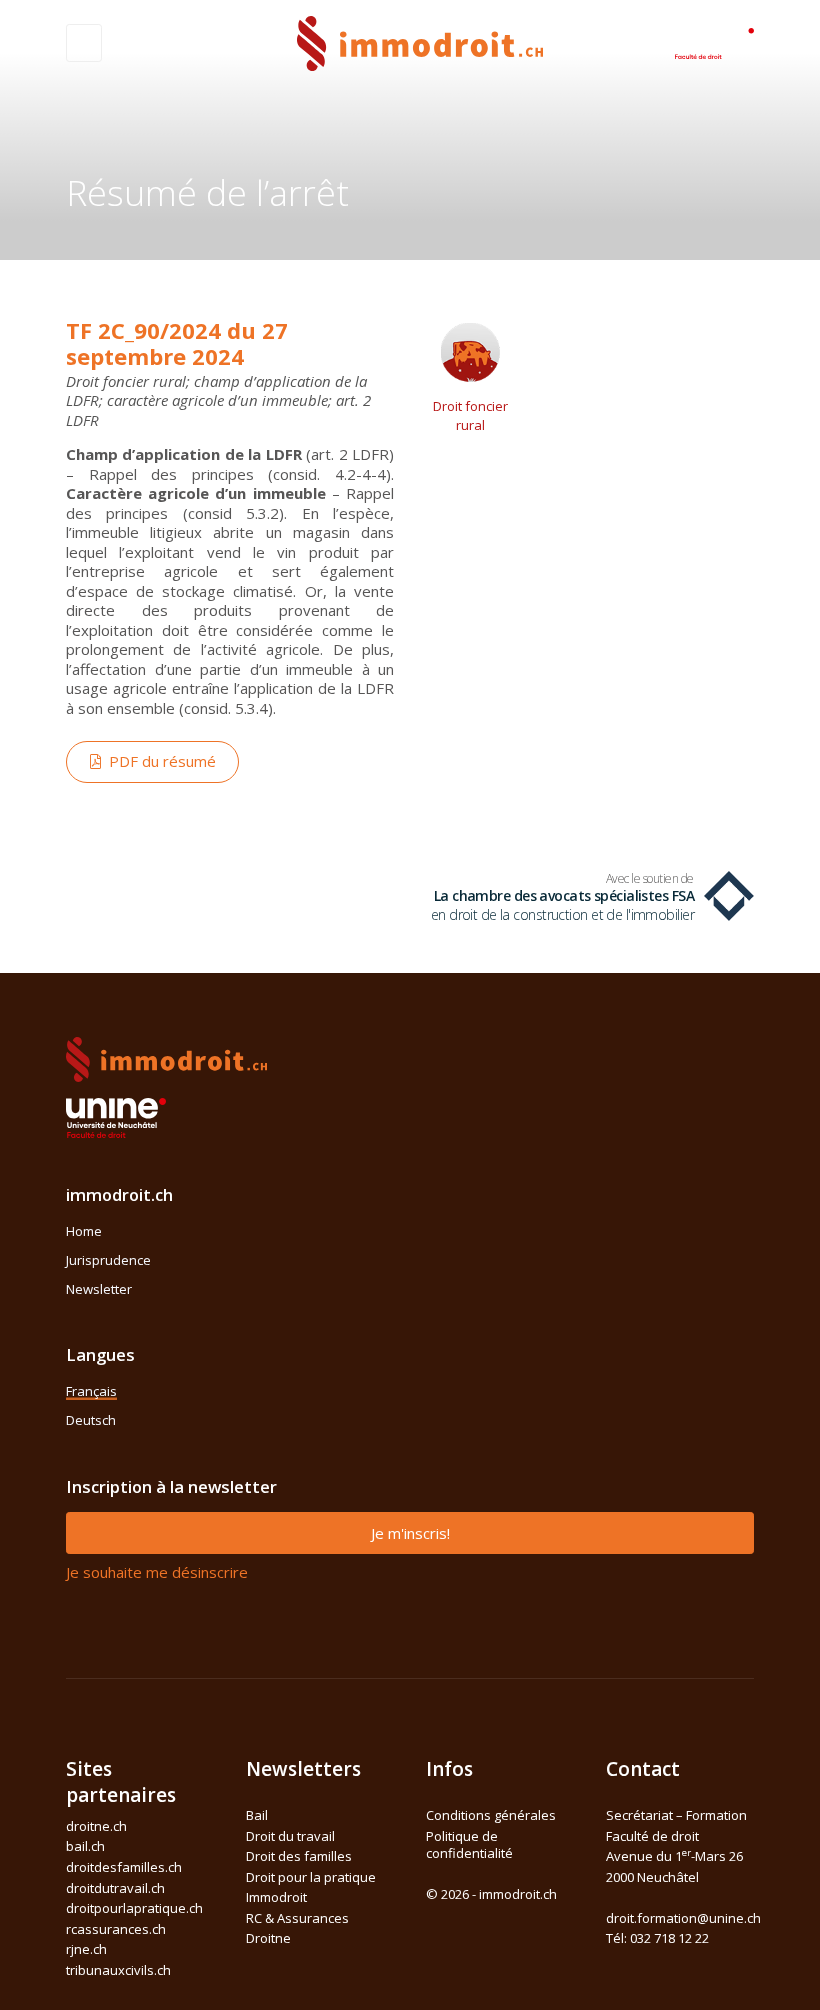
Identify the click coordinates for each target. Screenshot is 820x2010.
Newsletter (99, 1289)
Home (84, 1231)
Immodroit (276, 1897)
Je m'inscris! (410, 1533)
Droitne (268, 1938)
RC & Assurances (297, 1918)
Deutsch (91, 1420)
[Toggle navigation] (84, 43)
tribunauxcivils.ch (118, 1970)
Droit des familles (299, 1856)
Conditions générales (491, 1815)
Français (91, 1391)
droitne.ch (96, 1826)
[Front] (420, 41)
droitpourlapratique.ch (134, 1908)
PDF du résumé (158, 761)
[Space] (714, 41)
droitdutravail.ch (115, 1888)
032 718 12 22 (669, 1938)
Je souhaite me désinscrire (157, 1572)
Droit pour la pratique (311, 1877)
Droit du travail (290, 1836)
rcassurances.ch (116, 1929)
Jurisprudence (108, 1260)
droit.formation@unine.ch (683, 1918)
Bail (257, 1815)
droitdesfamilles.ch (124, 1867)
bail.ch (85, 1846)
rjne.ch (86, 1949)
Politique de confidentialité (469, 1845)
